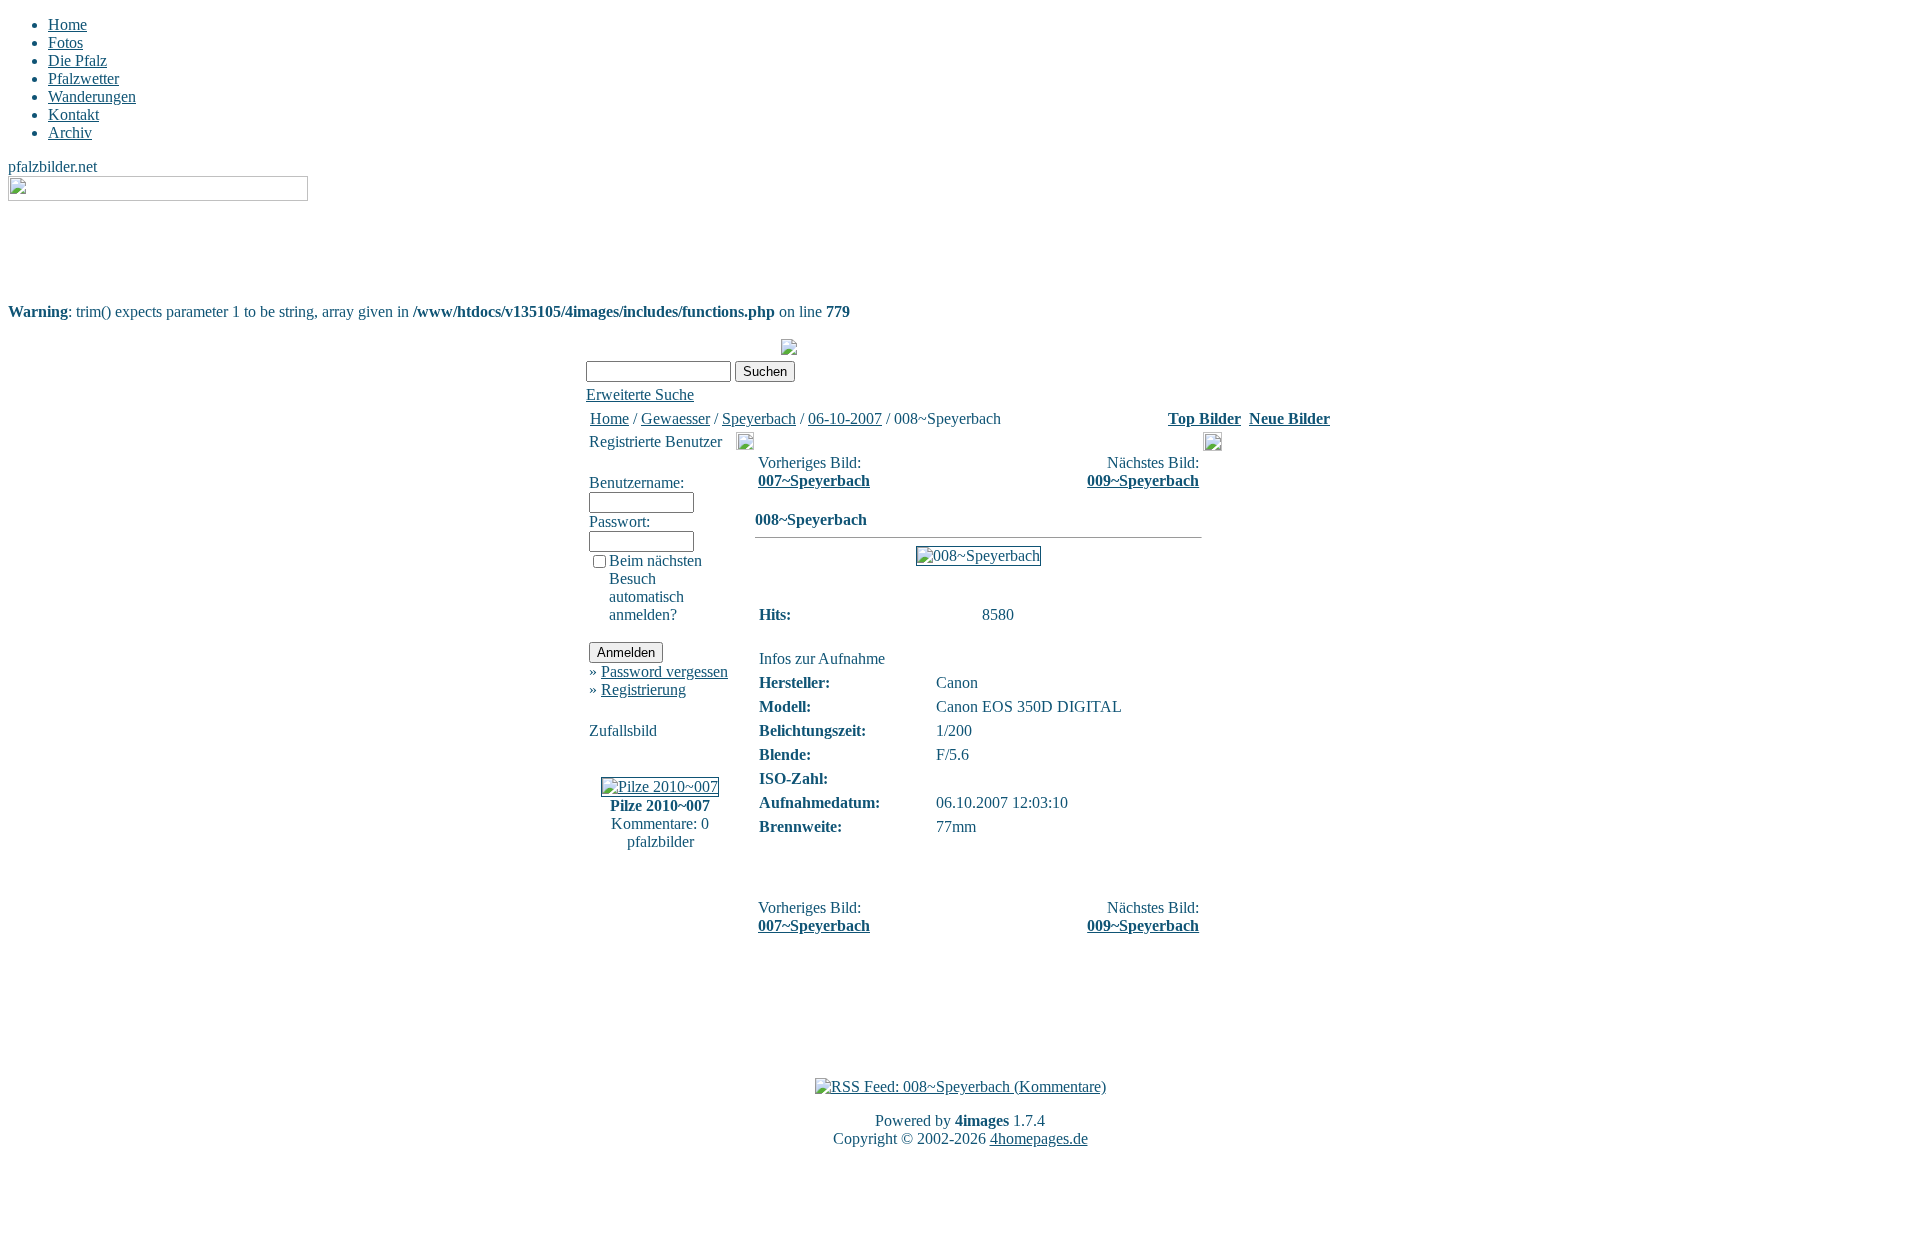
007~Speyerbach (814, 480)
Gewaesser (675, 418)
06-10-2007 (845, 418)
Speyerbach (759, 418)
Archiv (70, 132)
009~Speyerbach (1143, 480)
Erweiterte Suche (640, 394)
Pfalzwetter (83, 78)
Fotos (65, 42)
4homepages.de (1039, 1138)
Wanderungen (92, 96)
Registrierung (643, 689)
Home (67, 24)
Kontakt (73, 114)
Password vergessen (664, 671)
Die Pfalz (77, 60)
